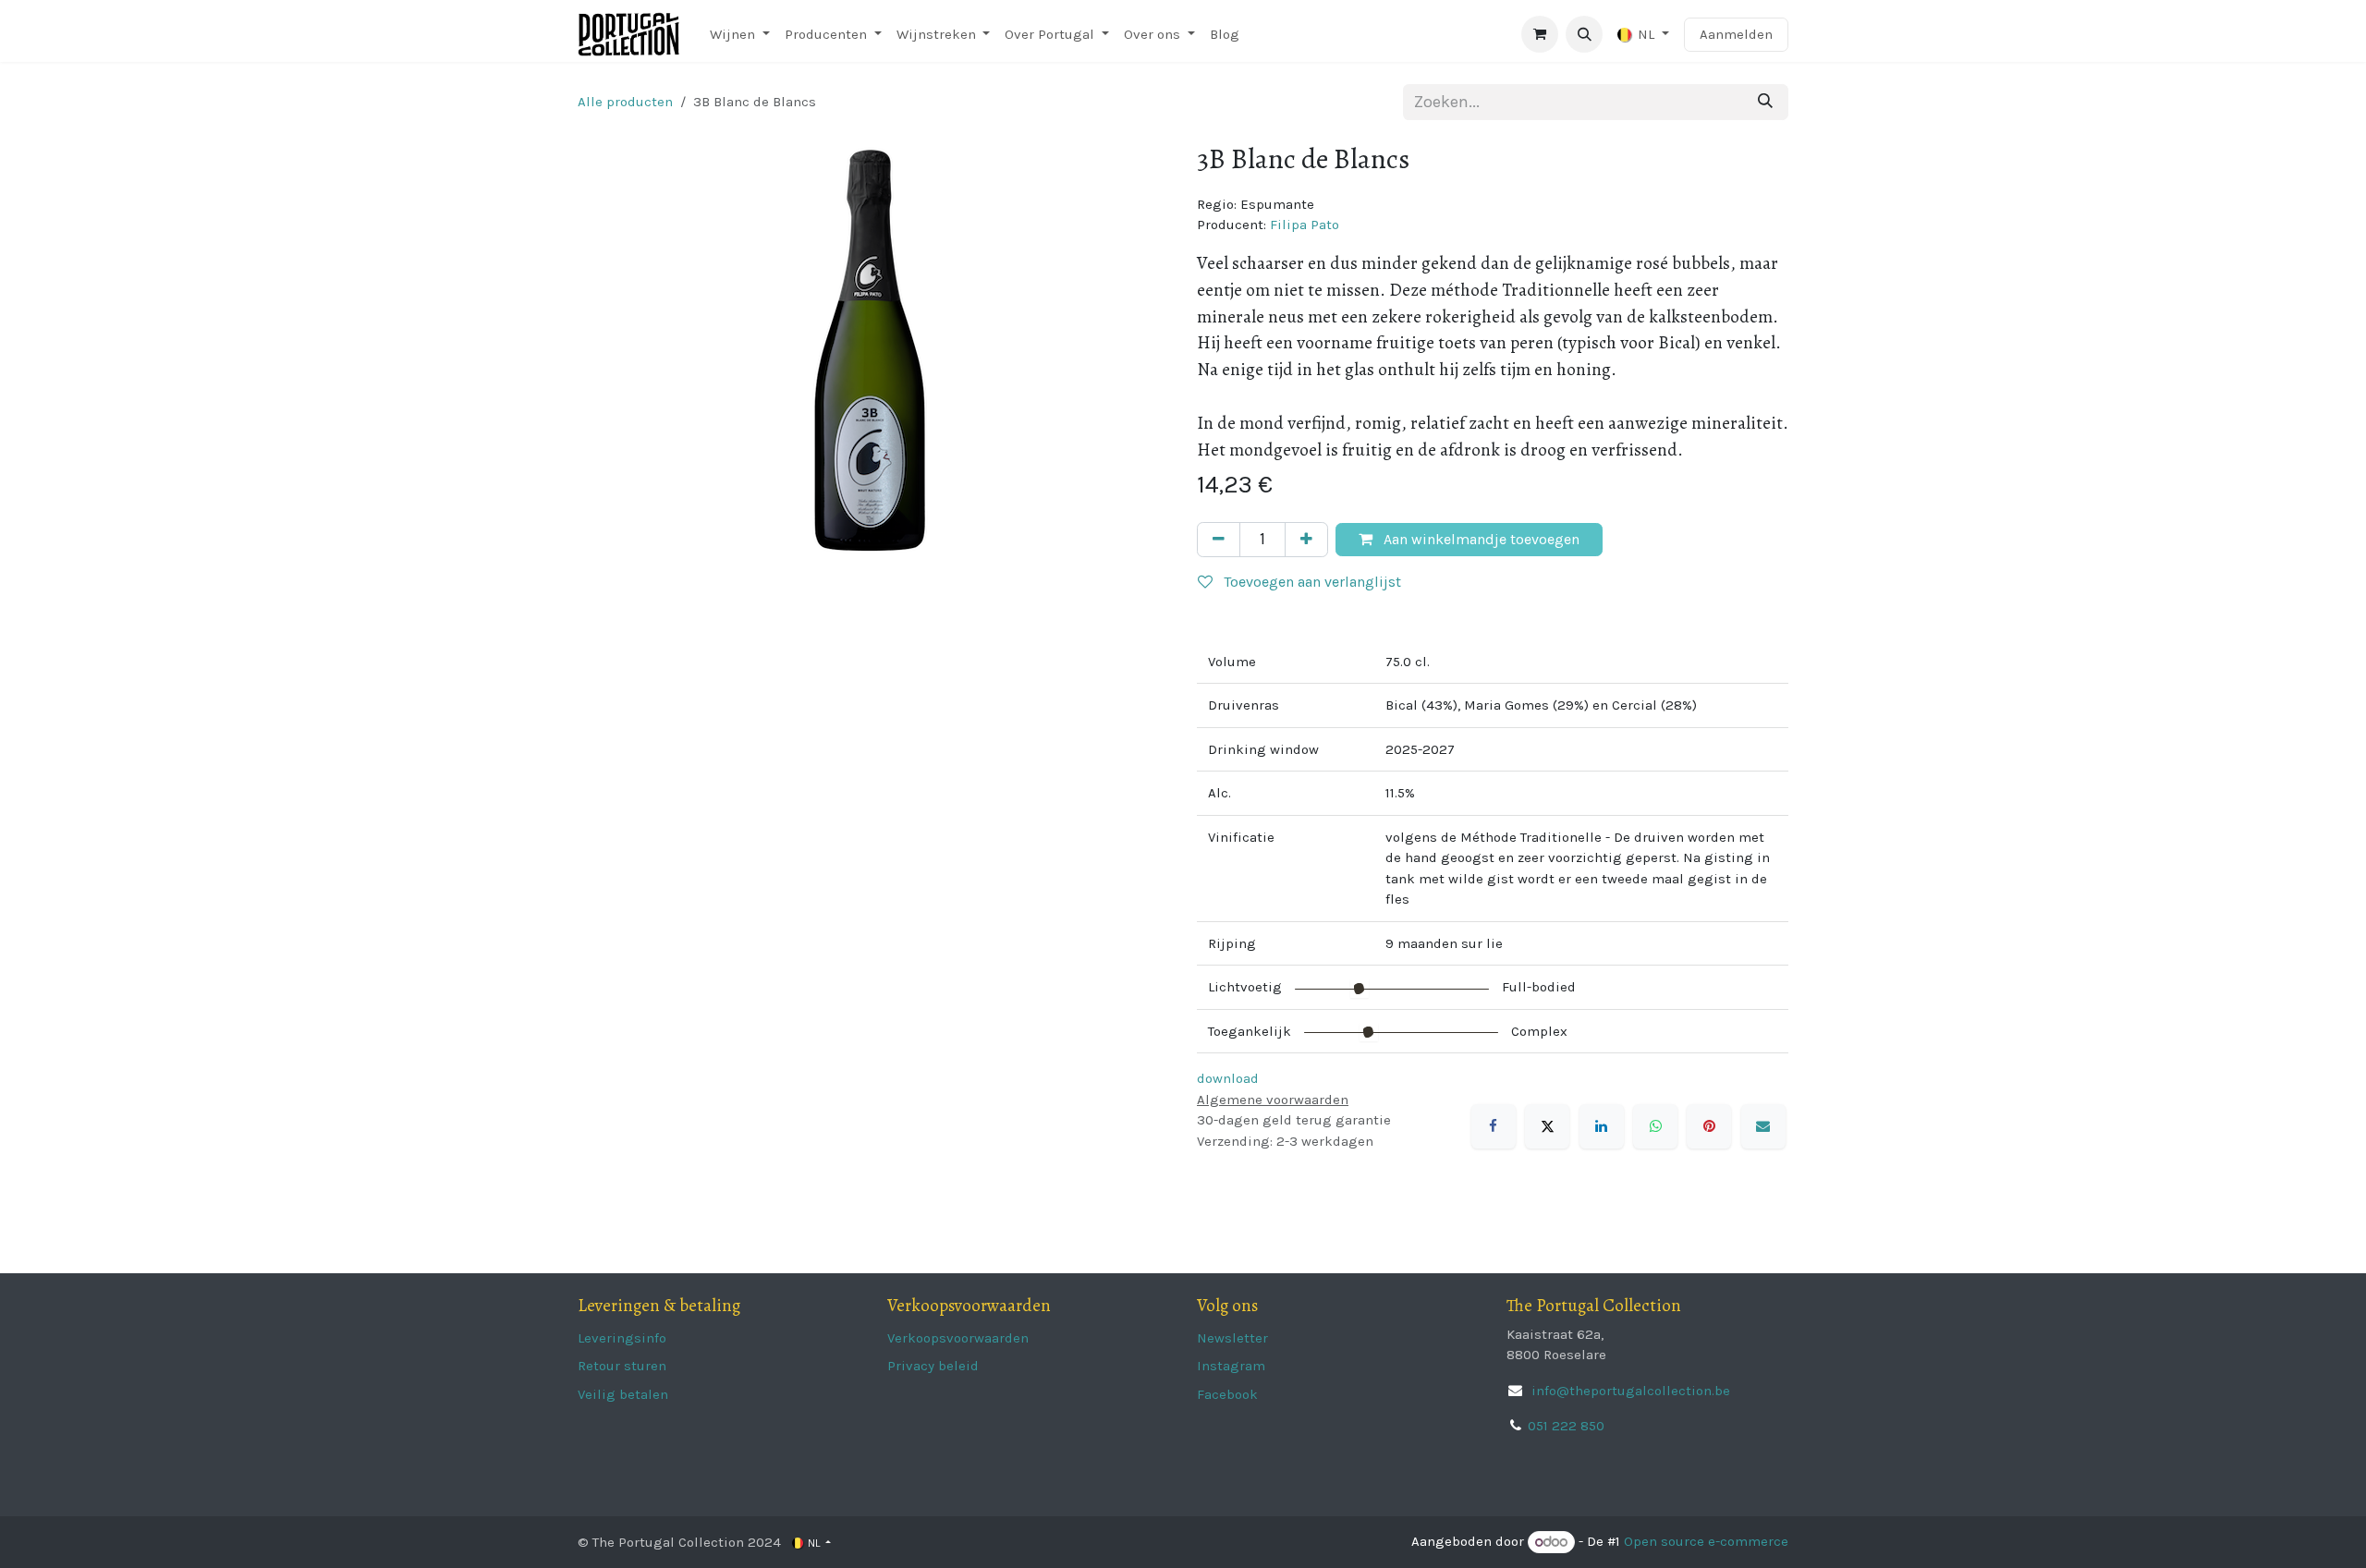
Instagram (1231, 1366)
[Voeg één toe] (1306, 540)
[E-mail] (1763, 1126)
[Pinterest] (1709, 1126)
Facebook (1227, 1394)
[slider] (1360, 989)
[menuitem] (740, 35)
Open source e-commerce (1706, 1542)
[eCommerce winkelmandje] (1540, 34)
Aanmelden (1736, 34)
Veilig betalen (623, 1394)
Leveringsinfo (622, 1338)
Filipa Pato (1305, 225)
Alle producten (625, 102)
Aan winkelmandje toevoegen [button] (1480, 539)
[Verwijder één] (1219, 540)
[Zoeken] (1765, 102)
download (1228, 1078)
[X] (1547, 1126)
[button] (1584, 34)
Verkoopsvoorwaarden (958, 1338)
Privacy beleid (933, 1366)
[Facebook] (1494, 1126)
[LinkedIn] (1602, 1126)
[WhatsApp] (1655, 1126)
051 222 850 (1566, 1426)
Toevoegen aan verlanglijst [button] (1311, 582)
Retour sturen (622, 1366)
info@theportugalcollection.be (1629, 1391)
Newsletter (1232, 1338)
